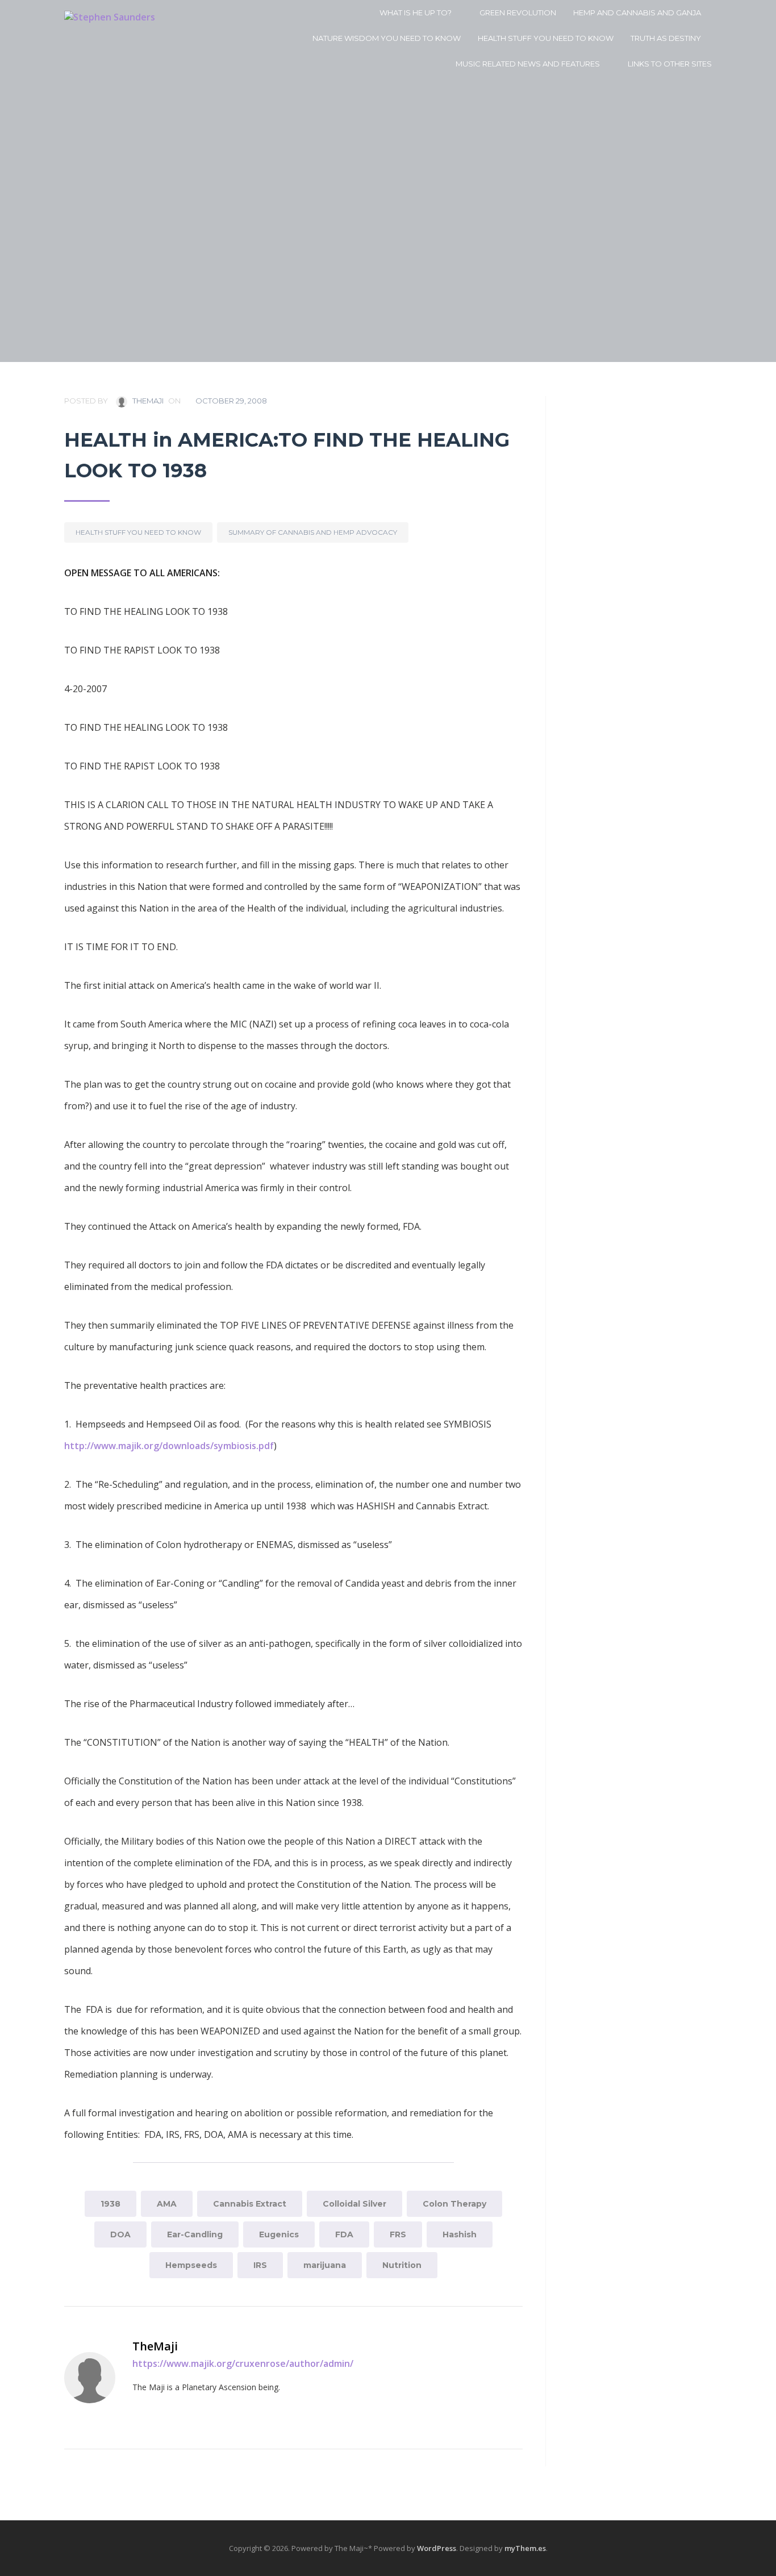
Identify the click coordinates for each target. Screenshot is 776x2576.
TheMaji (147, 401)
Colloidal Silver (354, 2204)
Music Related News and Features (528, 64)
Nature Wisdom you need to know (387, 38)
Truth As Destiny (666, 38)
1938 (110, 2204)
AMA (167, 2204)
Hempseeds (191, 2265)
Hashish (460, 2234)
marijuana (325, 2265)
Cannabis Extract (250, 2204)
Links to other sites (670, 64)
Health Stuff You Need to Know (546, 38)
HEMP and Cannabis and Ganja (637, 13)
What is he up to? (416, 13)
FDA (344, 2234)
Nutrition (402, 2265)
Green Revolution (518, 13)
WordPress (437, 2548)
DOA (120, 2234)
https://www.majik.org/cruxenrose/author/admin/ (243, 2363)
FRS (398, 2234)
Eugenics (279, 2234)
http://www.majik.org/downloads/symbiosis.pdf (169, 1446)
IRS (260, 2265)
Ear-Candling (195, 2234)
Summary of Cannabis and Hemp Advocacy (313, 532)
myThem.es (525, 2548)
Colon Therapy (454, 2204)
